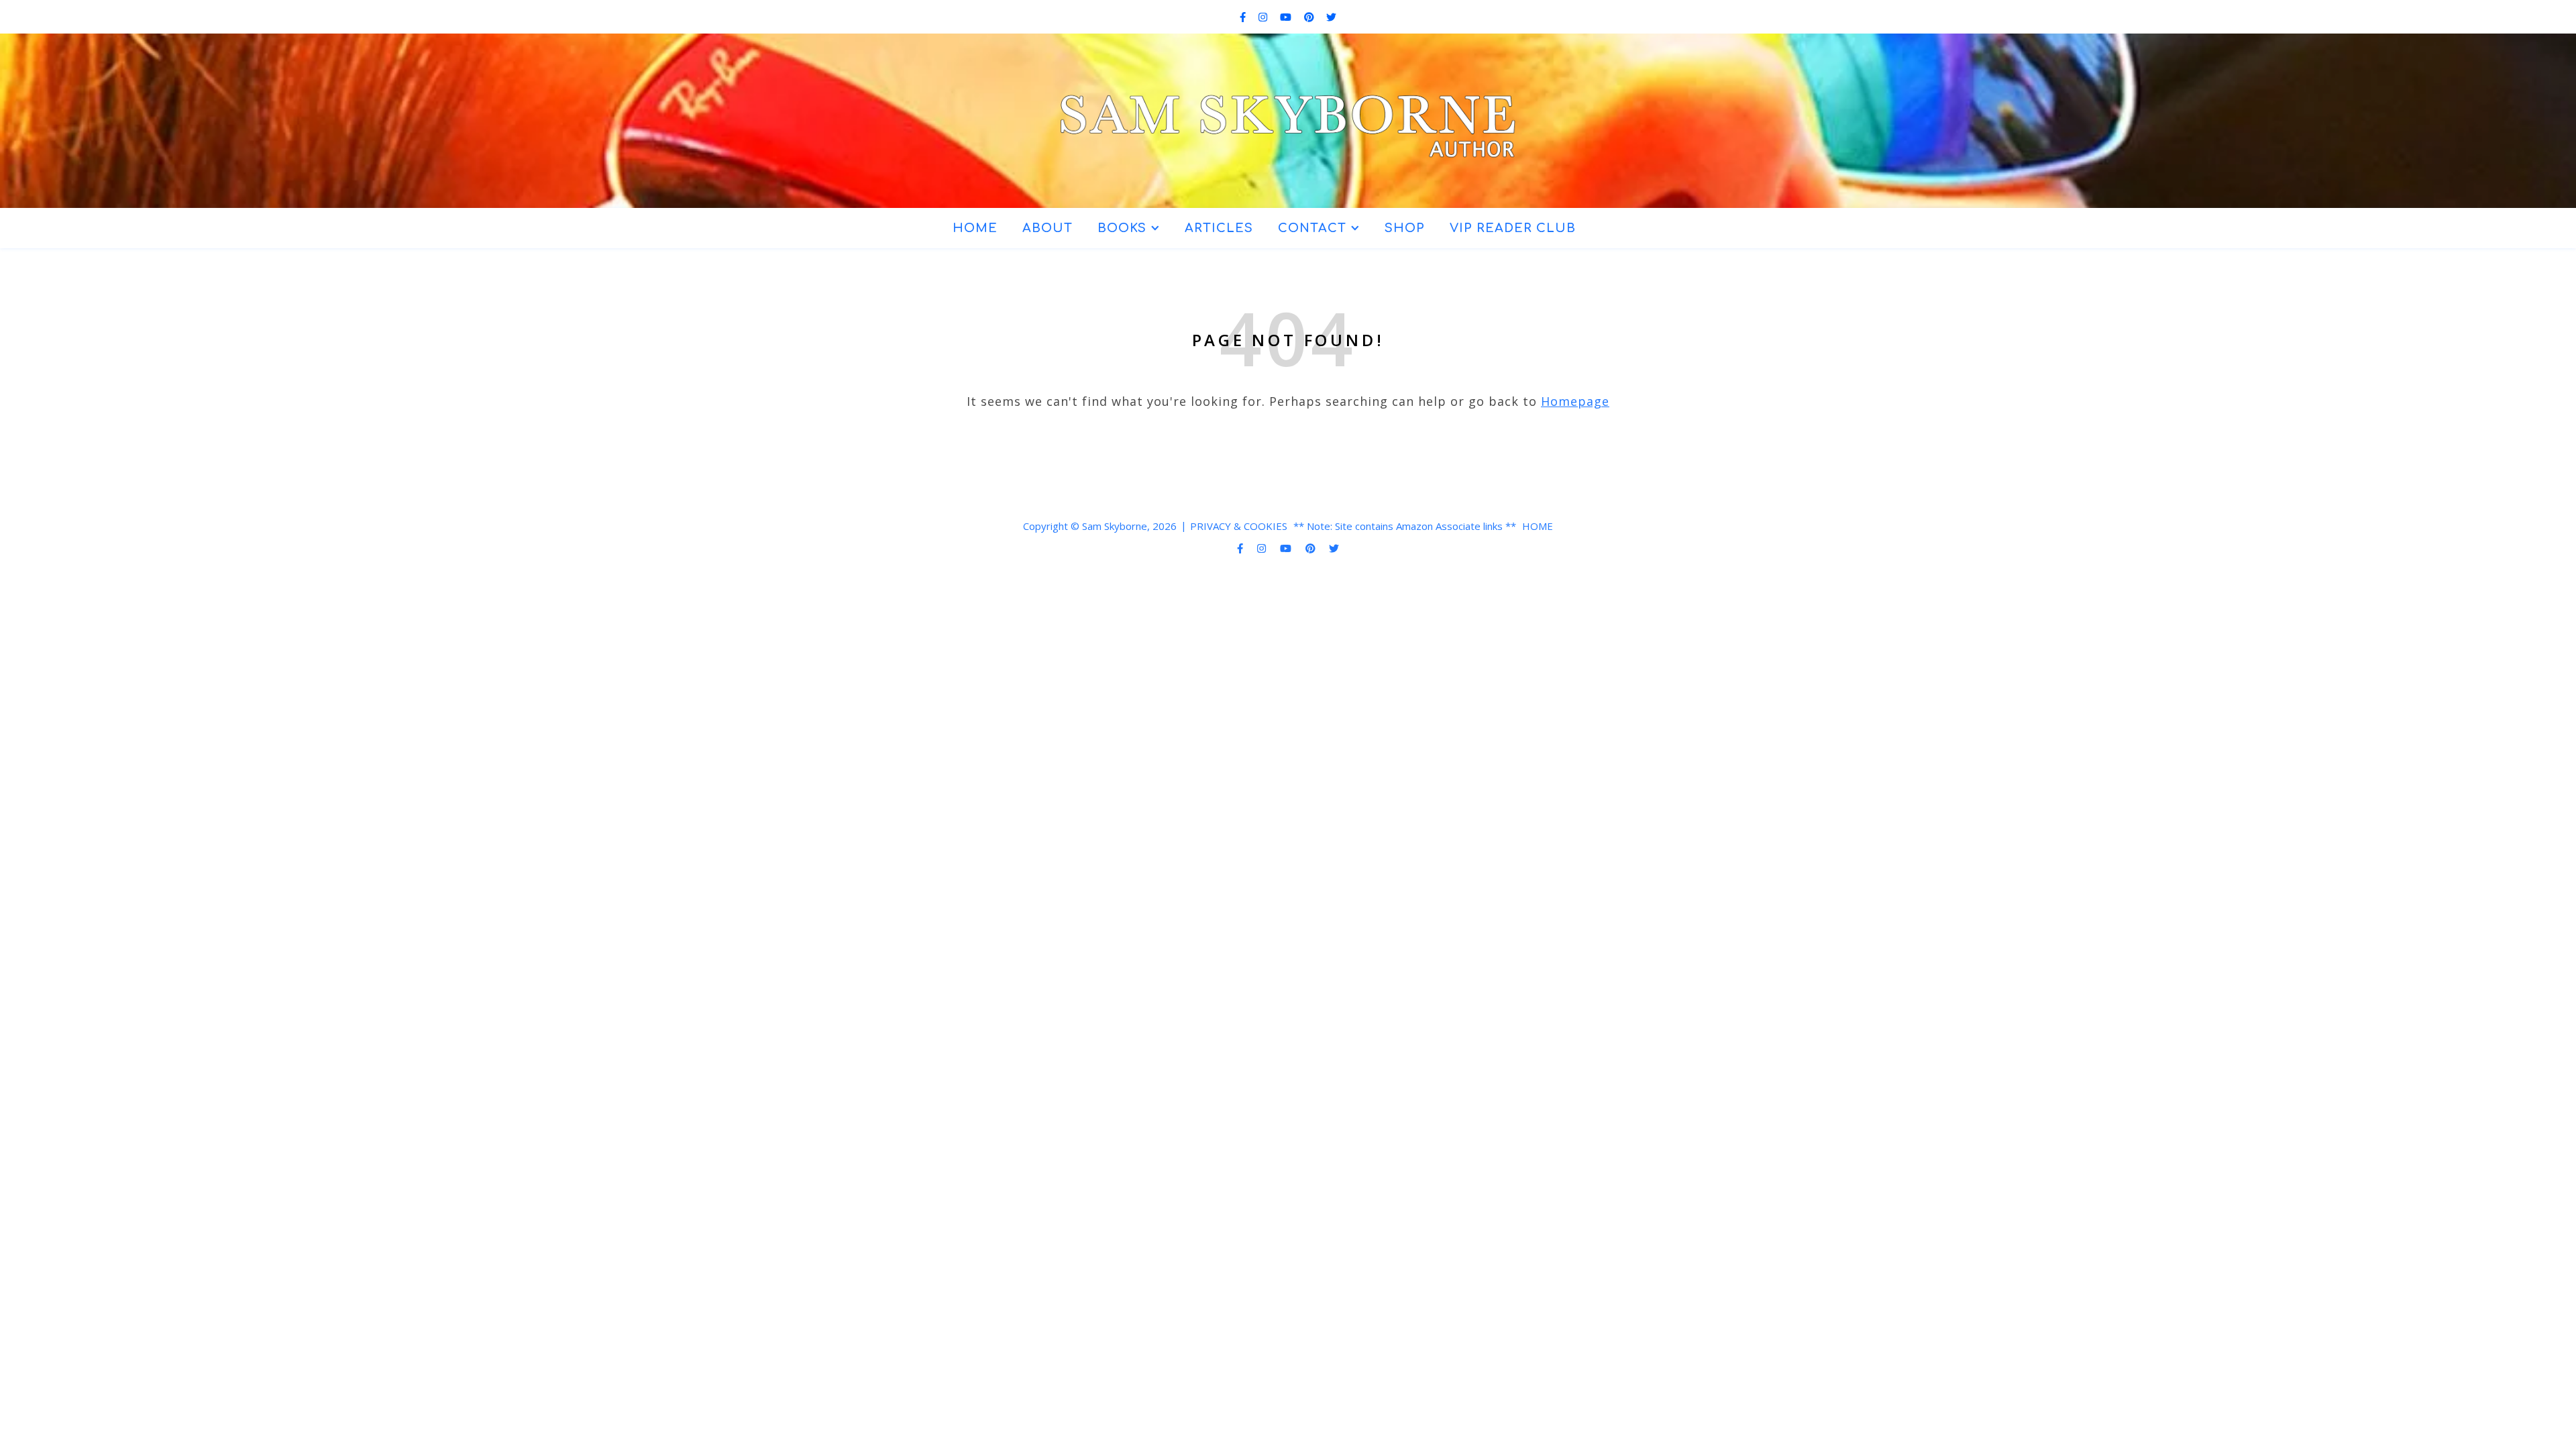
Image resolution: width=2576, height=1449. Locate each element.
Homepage (1575, 401)
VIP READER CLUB (1513, 228)
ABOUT (1048, 228)
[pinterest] (1310, 17)
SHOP (1405, 228)
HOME (975, 228)
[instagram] (1264, 17)
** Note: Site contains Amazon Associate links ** (1405, 526)
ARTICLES (1219, 228)
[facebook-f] (1244, 17)
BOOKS (1122, 228)
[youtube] (1287, 17)
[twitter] (1331, 17)
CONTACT (1312, 228)
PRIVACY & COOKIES (1239, 526)
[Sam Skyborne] (1288, 115)
